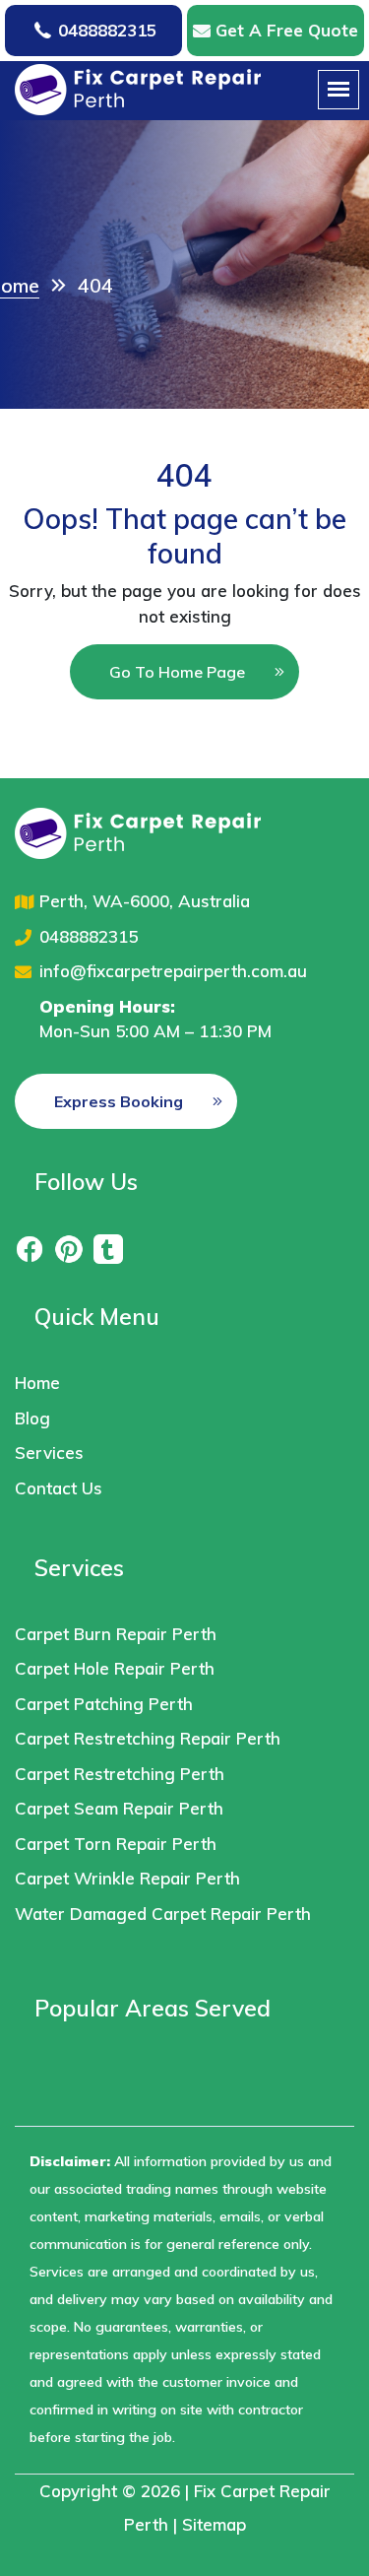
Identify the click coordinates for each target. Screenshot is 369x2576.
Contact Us (59, 1488)
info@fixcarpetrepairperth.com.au (173, 971)
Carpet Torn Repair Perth (116, 1844)
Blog (32, 1418)
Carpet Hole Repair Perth (115, 1668)
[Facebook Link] (30, 1248)
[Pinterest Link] (69, 1248)
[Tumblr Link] (108, 1248)
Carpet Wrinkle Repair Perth (127, 1878)
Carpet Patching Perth (104, 1704)
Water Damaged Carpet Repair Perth (163, 1914)
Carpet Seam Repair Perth (119, 1808)
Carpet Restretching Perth (120, 1774)
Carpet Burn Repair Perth (116, 1634)
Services (49, 1453)
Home (37, 1383)
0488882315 (107, 30)
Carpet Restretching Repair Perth (148, 1738)
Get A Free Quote (287, 30)
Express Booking (119, 1101)
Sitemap (214, 2524)
